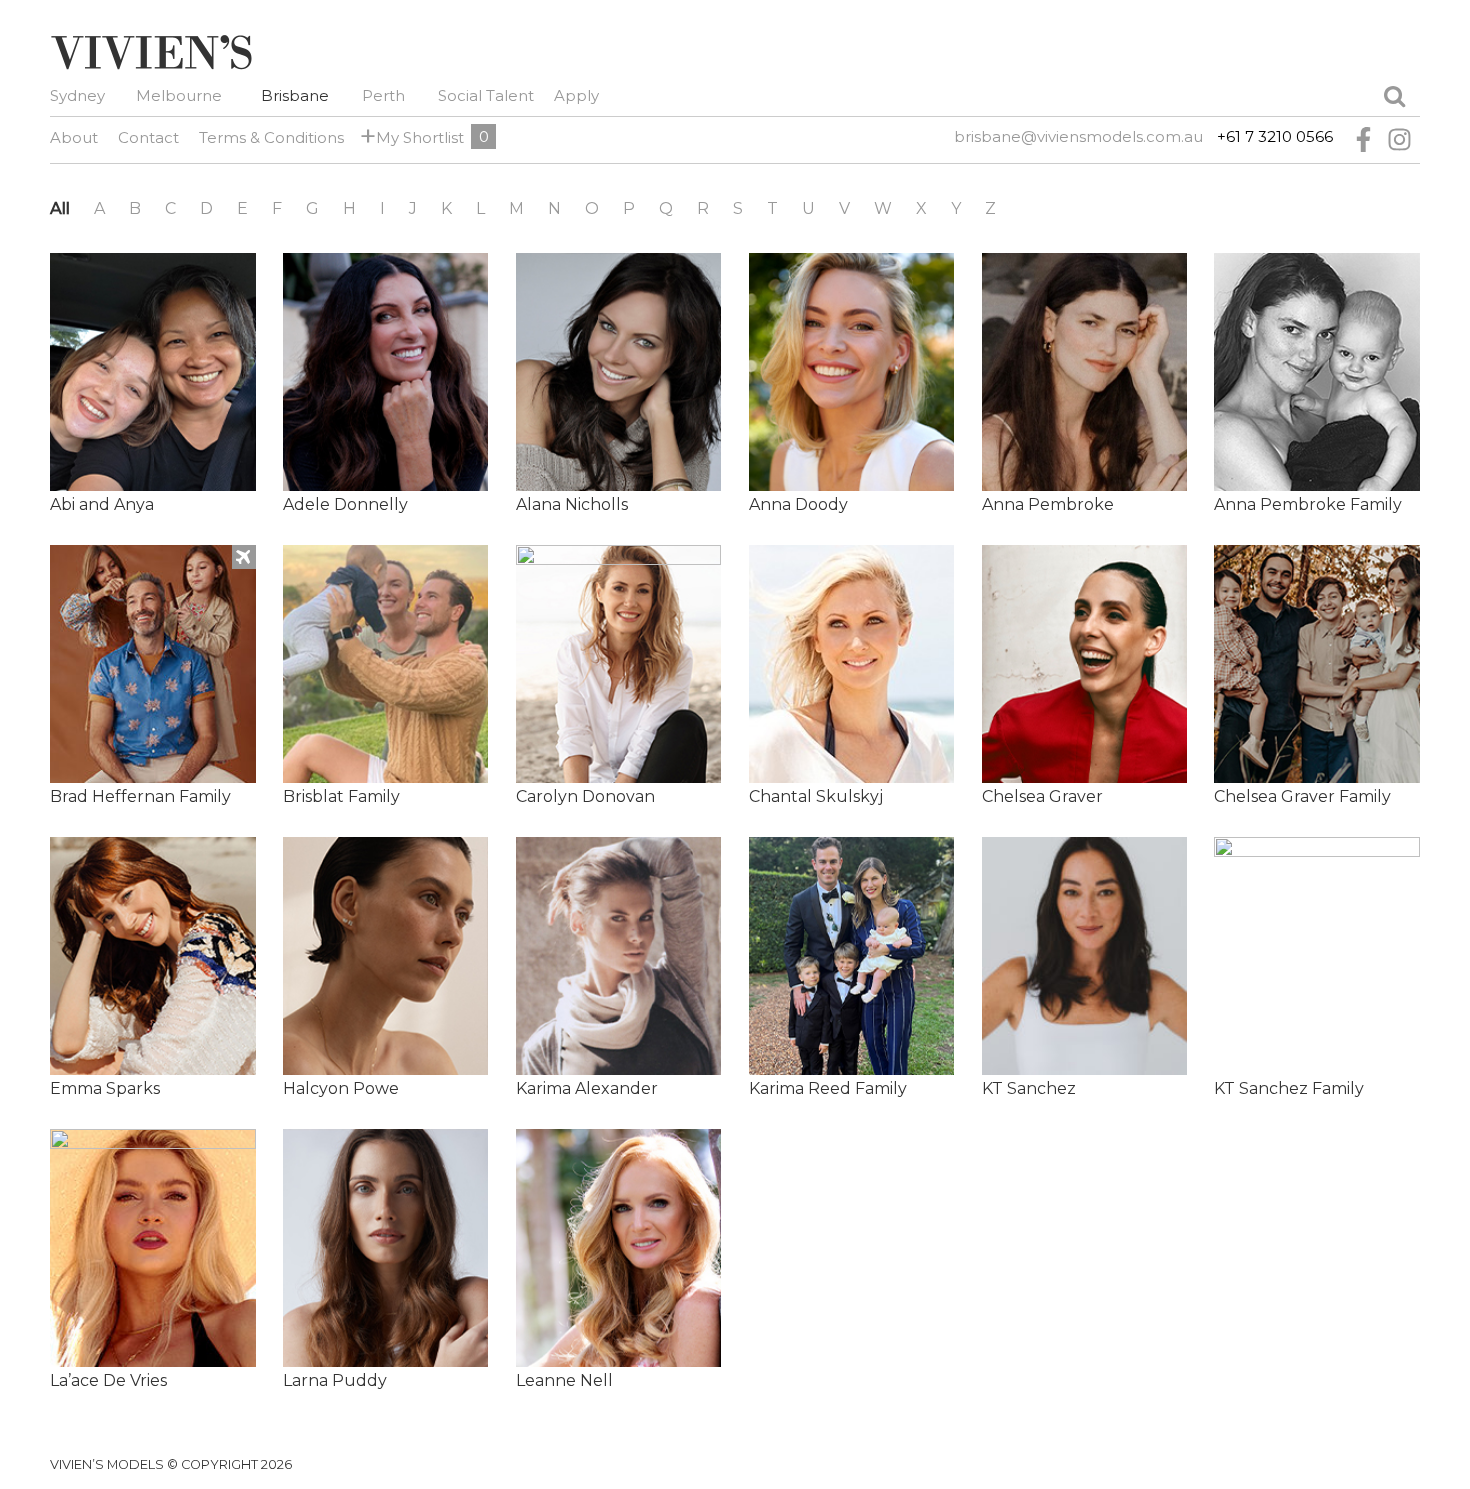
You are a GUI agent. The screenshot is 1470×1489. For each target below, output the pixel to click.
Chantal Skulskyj (816, 796)
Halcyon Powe (341, 1088)
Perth (383, 95)
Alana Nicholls (572, 504)
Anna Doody (798, 504)
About (74, 137)
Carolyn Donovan (585, 796)
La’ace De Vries (108, 1380)
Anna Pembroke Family (1308, 504)
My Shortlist (416, 136)
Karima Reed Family (828, 1088)
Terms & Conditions (271, 137)
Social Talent (486, 95)
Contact (148, 137)
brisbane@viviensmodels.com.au (1078, 136)
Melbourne (179, 95)
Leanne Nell (564, 1380)
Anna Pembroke (1048, 504)
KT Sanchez (1029, 1088)
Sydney (77, 95)
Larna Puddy (335, 1380)
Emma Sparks (105, 1088)
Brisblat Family (341, 796)
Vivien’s (151, 52)
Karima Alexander (587, 1088)
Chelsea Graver (1042, 796)
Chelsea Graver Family (1302, 796)
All (60, 208)
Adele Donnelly (345, 504)
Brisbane (295, 95)
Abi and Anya (102, 504)
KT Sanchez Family (1289, 1088)
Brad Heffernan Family (140, 796)
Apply (576, 95)
